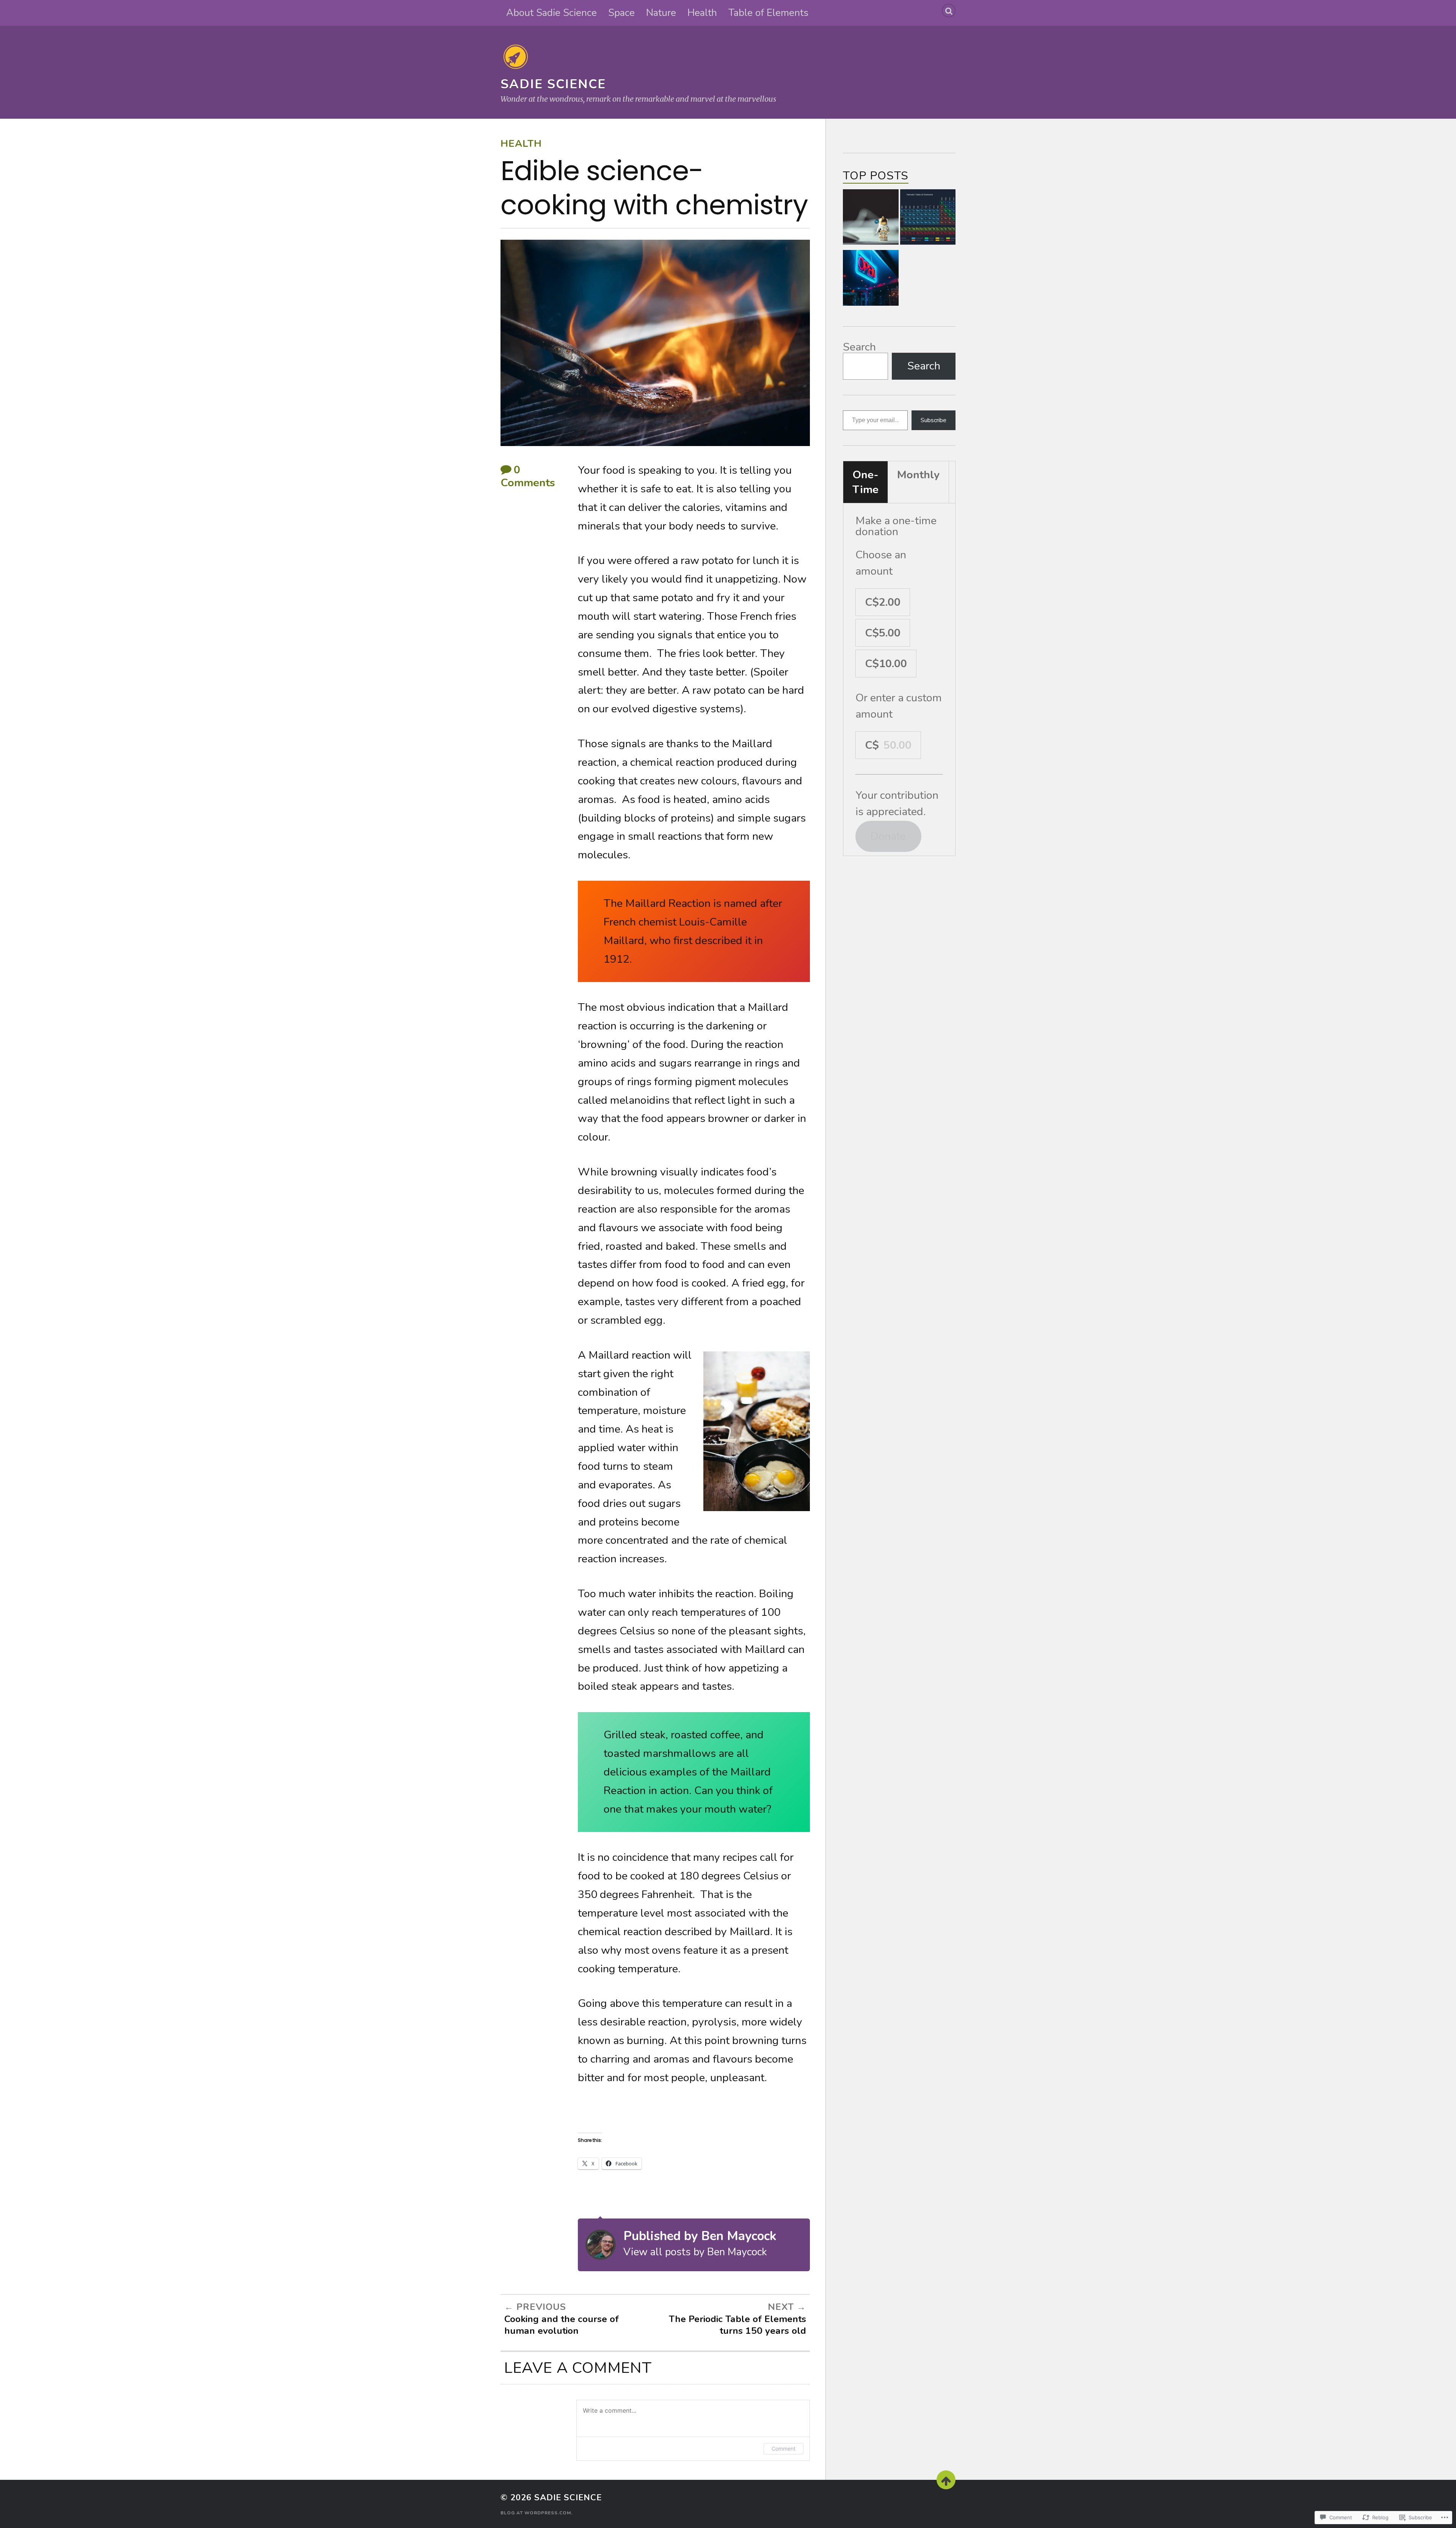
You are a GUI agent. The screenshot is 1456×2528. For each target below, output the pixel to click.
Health (702, 13)
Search (859, 347)
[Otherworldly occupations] (871, 219)
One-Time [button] (865, 482)
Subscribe (934, 420)
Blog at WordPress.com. (537, 2513)
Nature (661, 13)
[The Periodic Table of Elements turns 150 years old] (928, 219)
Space (621, 13)
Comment (784, 2449)
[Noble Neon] (871, 280)
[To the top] (946, 2480)
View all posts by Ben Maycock (695, 2252)
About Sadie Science (551, 13)
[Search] (949, 11)
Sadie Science (553, 84)
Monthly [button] (918, 475)
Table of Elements (768, 13)
